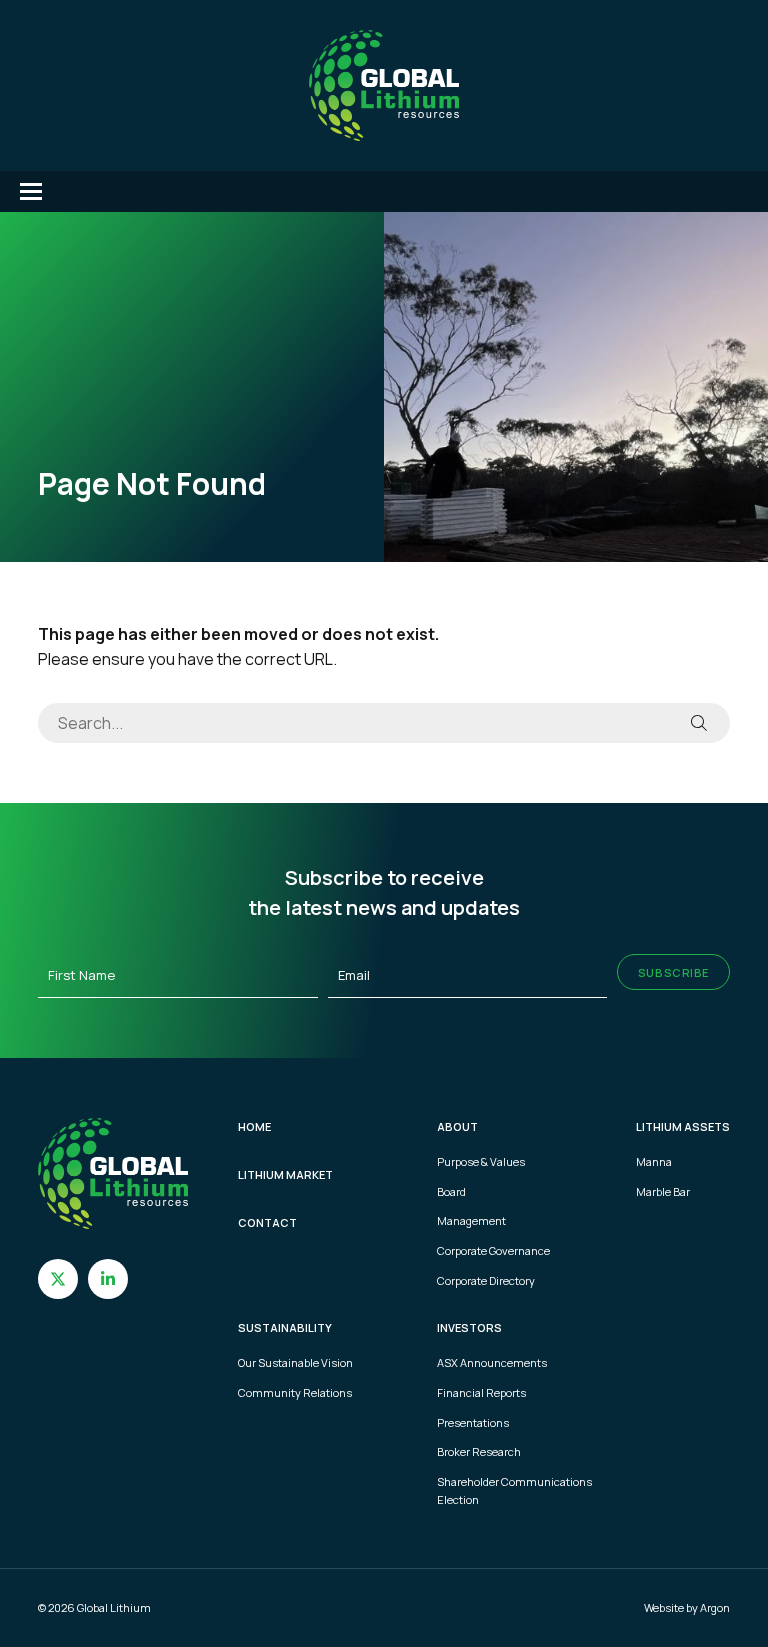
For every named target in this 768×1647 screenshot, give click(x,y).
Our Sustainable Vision (295, 1362)
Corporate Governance (493, 1250)
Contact (267, 1222)
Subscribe (673, 972)
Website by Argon (687, 1607)
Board (451, 1191)
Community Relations (295, 1392)
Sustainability (285, 1327)
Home (254, 1126)
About (457, 1126)
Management (471, 1220)
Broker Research (479, 1451)
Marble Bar (663, 1191)
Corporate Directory (486, 1280)
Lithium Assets (683, 1126)
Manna (654, 1161)
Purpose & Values (481, 1161)
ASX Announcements (492, 1362)
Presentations (473, 1422)
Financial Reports (481, 1392)
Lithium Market (285, 1174)
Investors (469, 1327)
